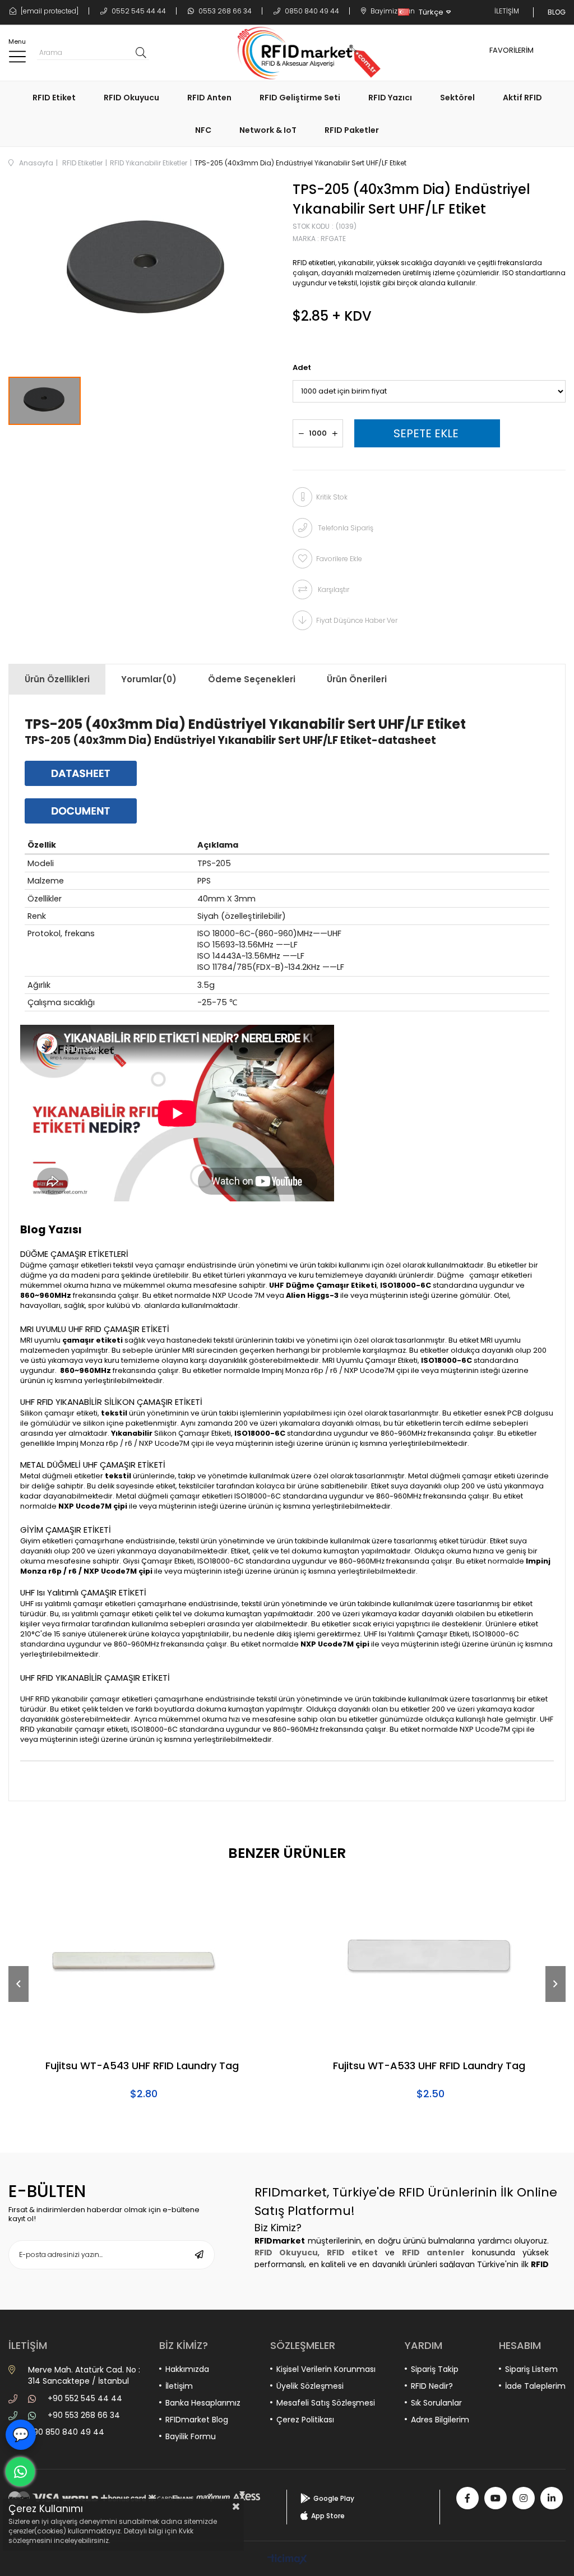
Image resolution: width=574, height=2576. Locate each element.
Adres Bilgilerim (440, 2420)
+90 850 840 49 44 (66, 2432)
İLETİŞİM (507, 11)
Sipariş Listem (531, 2369)
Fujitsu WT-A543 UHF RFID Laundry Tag (142, 2066)
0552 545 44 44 (138, 11)
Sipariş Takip (435, 2369)
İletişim (179, 2386)
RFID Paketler (352, 130)
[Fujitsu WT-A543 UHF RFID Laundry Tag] (143, 1962)
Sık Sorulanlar (436, 2403)
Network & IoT (268, 130)
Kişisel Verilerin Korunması (326, 2369)
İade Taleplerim (535, 2386)
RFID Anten (209, 98)
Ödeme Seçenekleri (252, 679)
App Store (328, 2516)
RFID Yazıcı (390, 98)
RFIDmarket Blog (197, 2420)
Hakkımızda (187, 2369)
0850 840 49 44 (311, 11)
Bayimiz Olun (392, 11)
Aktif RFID (522, 98)
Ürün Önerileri (357, 679)
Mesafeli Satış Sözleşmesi (326, 2403)
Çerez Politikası (305, 2420)
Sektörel (457, 98)
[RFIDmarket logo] (305, 53)
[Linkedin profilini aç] (552, 2498)
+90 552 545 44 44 (85, 2398)
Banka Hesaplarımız (203, 2403)
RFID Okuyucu (131, 98)
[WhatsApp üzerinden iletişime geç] (20, 2472)
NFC (203, 130)
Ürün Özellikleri (57, 679)
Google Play (334, 2498)
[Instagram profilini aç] (524, 2498)
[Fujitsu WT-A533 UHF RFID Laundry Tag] (430, 1962)
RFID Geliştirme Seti (300, 98)
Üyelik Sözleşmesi (310, 2386)
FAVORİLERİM (511, 50)
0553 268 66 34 (224, 11)
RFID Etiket (54, 98)
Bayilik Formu (191, 2436)
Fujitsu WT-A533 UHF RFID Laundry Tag (429, 2066)
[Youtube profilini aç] (496, 2498)
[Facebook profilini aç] (467, 2498)
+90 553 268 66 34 (84, 2415)
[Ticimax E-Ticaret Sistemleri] (287, 2560)
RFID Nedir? (432, 2386)
